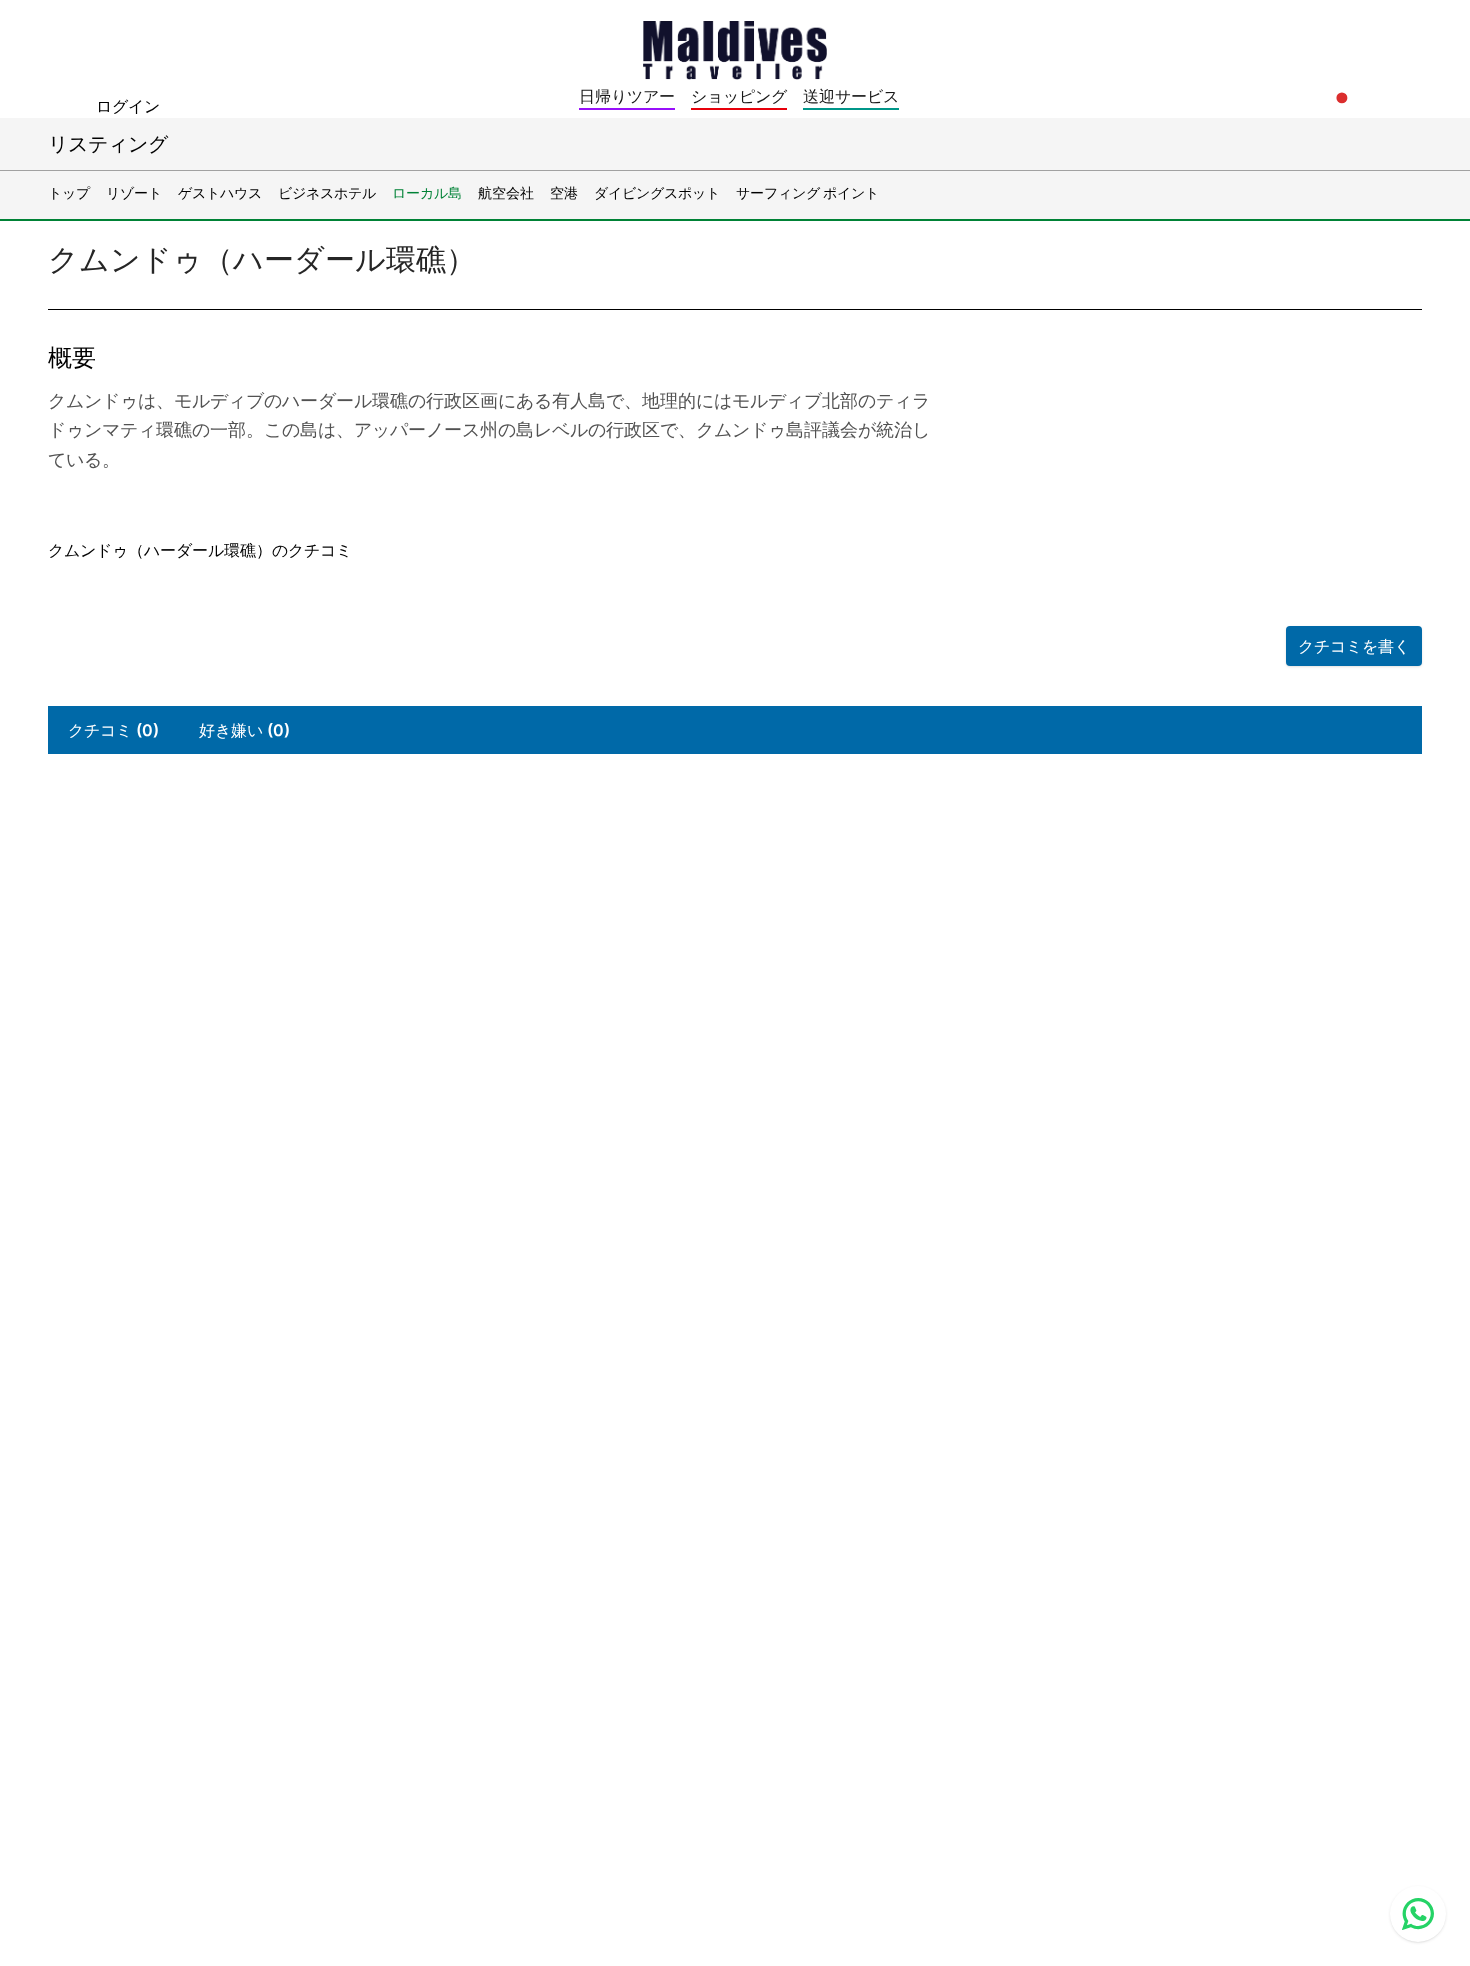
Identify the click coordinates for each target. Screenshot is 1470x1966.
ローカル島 (427, 192)
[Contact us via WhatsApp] (1418, 1914)
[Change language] (1342, 98)
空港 (564, 192)
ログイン (128, 106)
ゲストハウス (220, 192)
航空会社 (506, 192)
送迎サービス (851, 96)
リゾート (134, 192)
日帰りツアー (627, 96)
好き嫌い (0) (244, 730)
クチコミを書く (1354, 646)
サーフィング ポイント (807, 192)
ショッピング (739, 96)
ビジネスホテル (327, 192)
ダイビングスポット (657, 192)
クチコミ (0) (113, 730)
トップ (69, 192)
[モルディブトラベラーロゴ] (735, 48)
